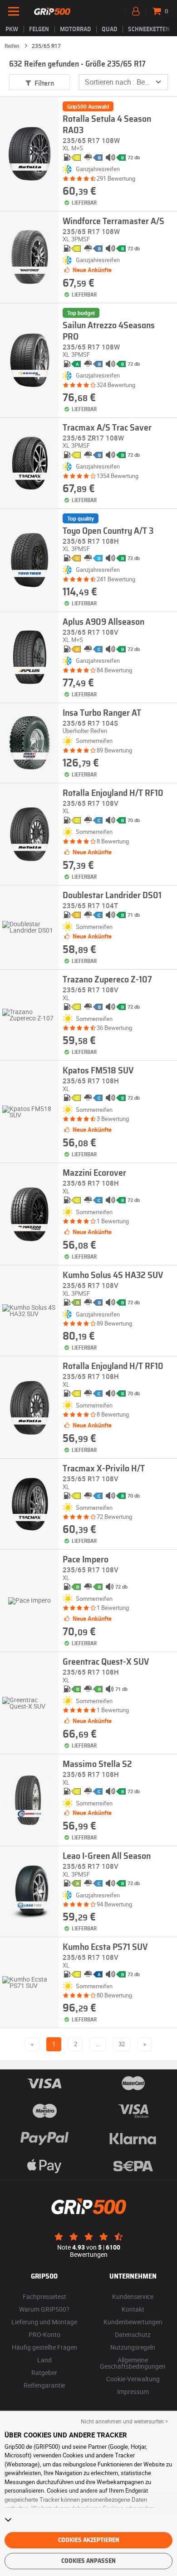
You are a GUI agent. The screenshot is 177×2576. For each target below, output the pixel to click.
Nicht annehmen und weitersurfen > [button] (124, 2421)
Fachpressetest (44, 2296)
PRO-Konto (44, 2334)
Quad (109, 29)
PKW (12, 29)
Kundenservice (133, 2296)
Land (44, 2360)
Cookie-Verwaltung (133, 2379)
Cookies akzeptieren (89, 2540)
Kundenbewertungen (133, 2322)
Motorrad (75, 29)
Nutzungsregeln (133, 2347)
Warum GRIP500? (44, 2309)
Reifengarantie (44, 2385)
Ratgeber (44, 2373)
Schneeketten (149, 29)
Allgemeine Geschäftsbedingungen (133, 2363)
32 (122, 2044)
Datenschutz (133, 2334)
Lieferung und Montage (44, 2322)
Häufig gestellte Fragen (44, 2347)
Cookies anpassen (88, 2561)
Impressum (133, 2392)
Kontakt (133, 2309)
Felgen (39, 29)
